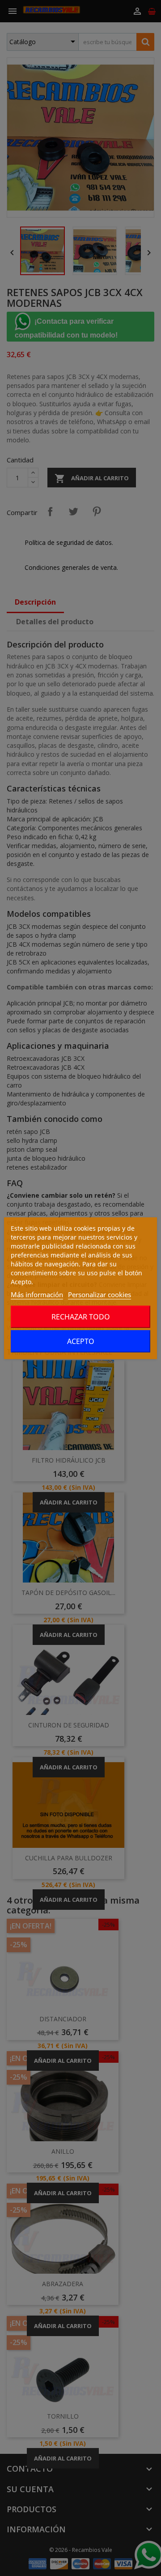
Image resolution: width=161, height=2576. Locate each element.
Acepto (81, 1341)
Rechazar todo (81, 1317)
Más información (37, 1294)
